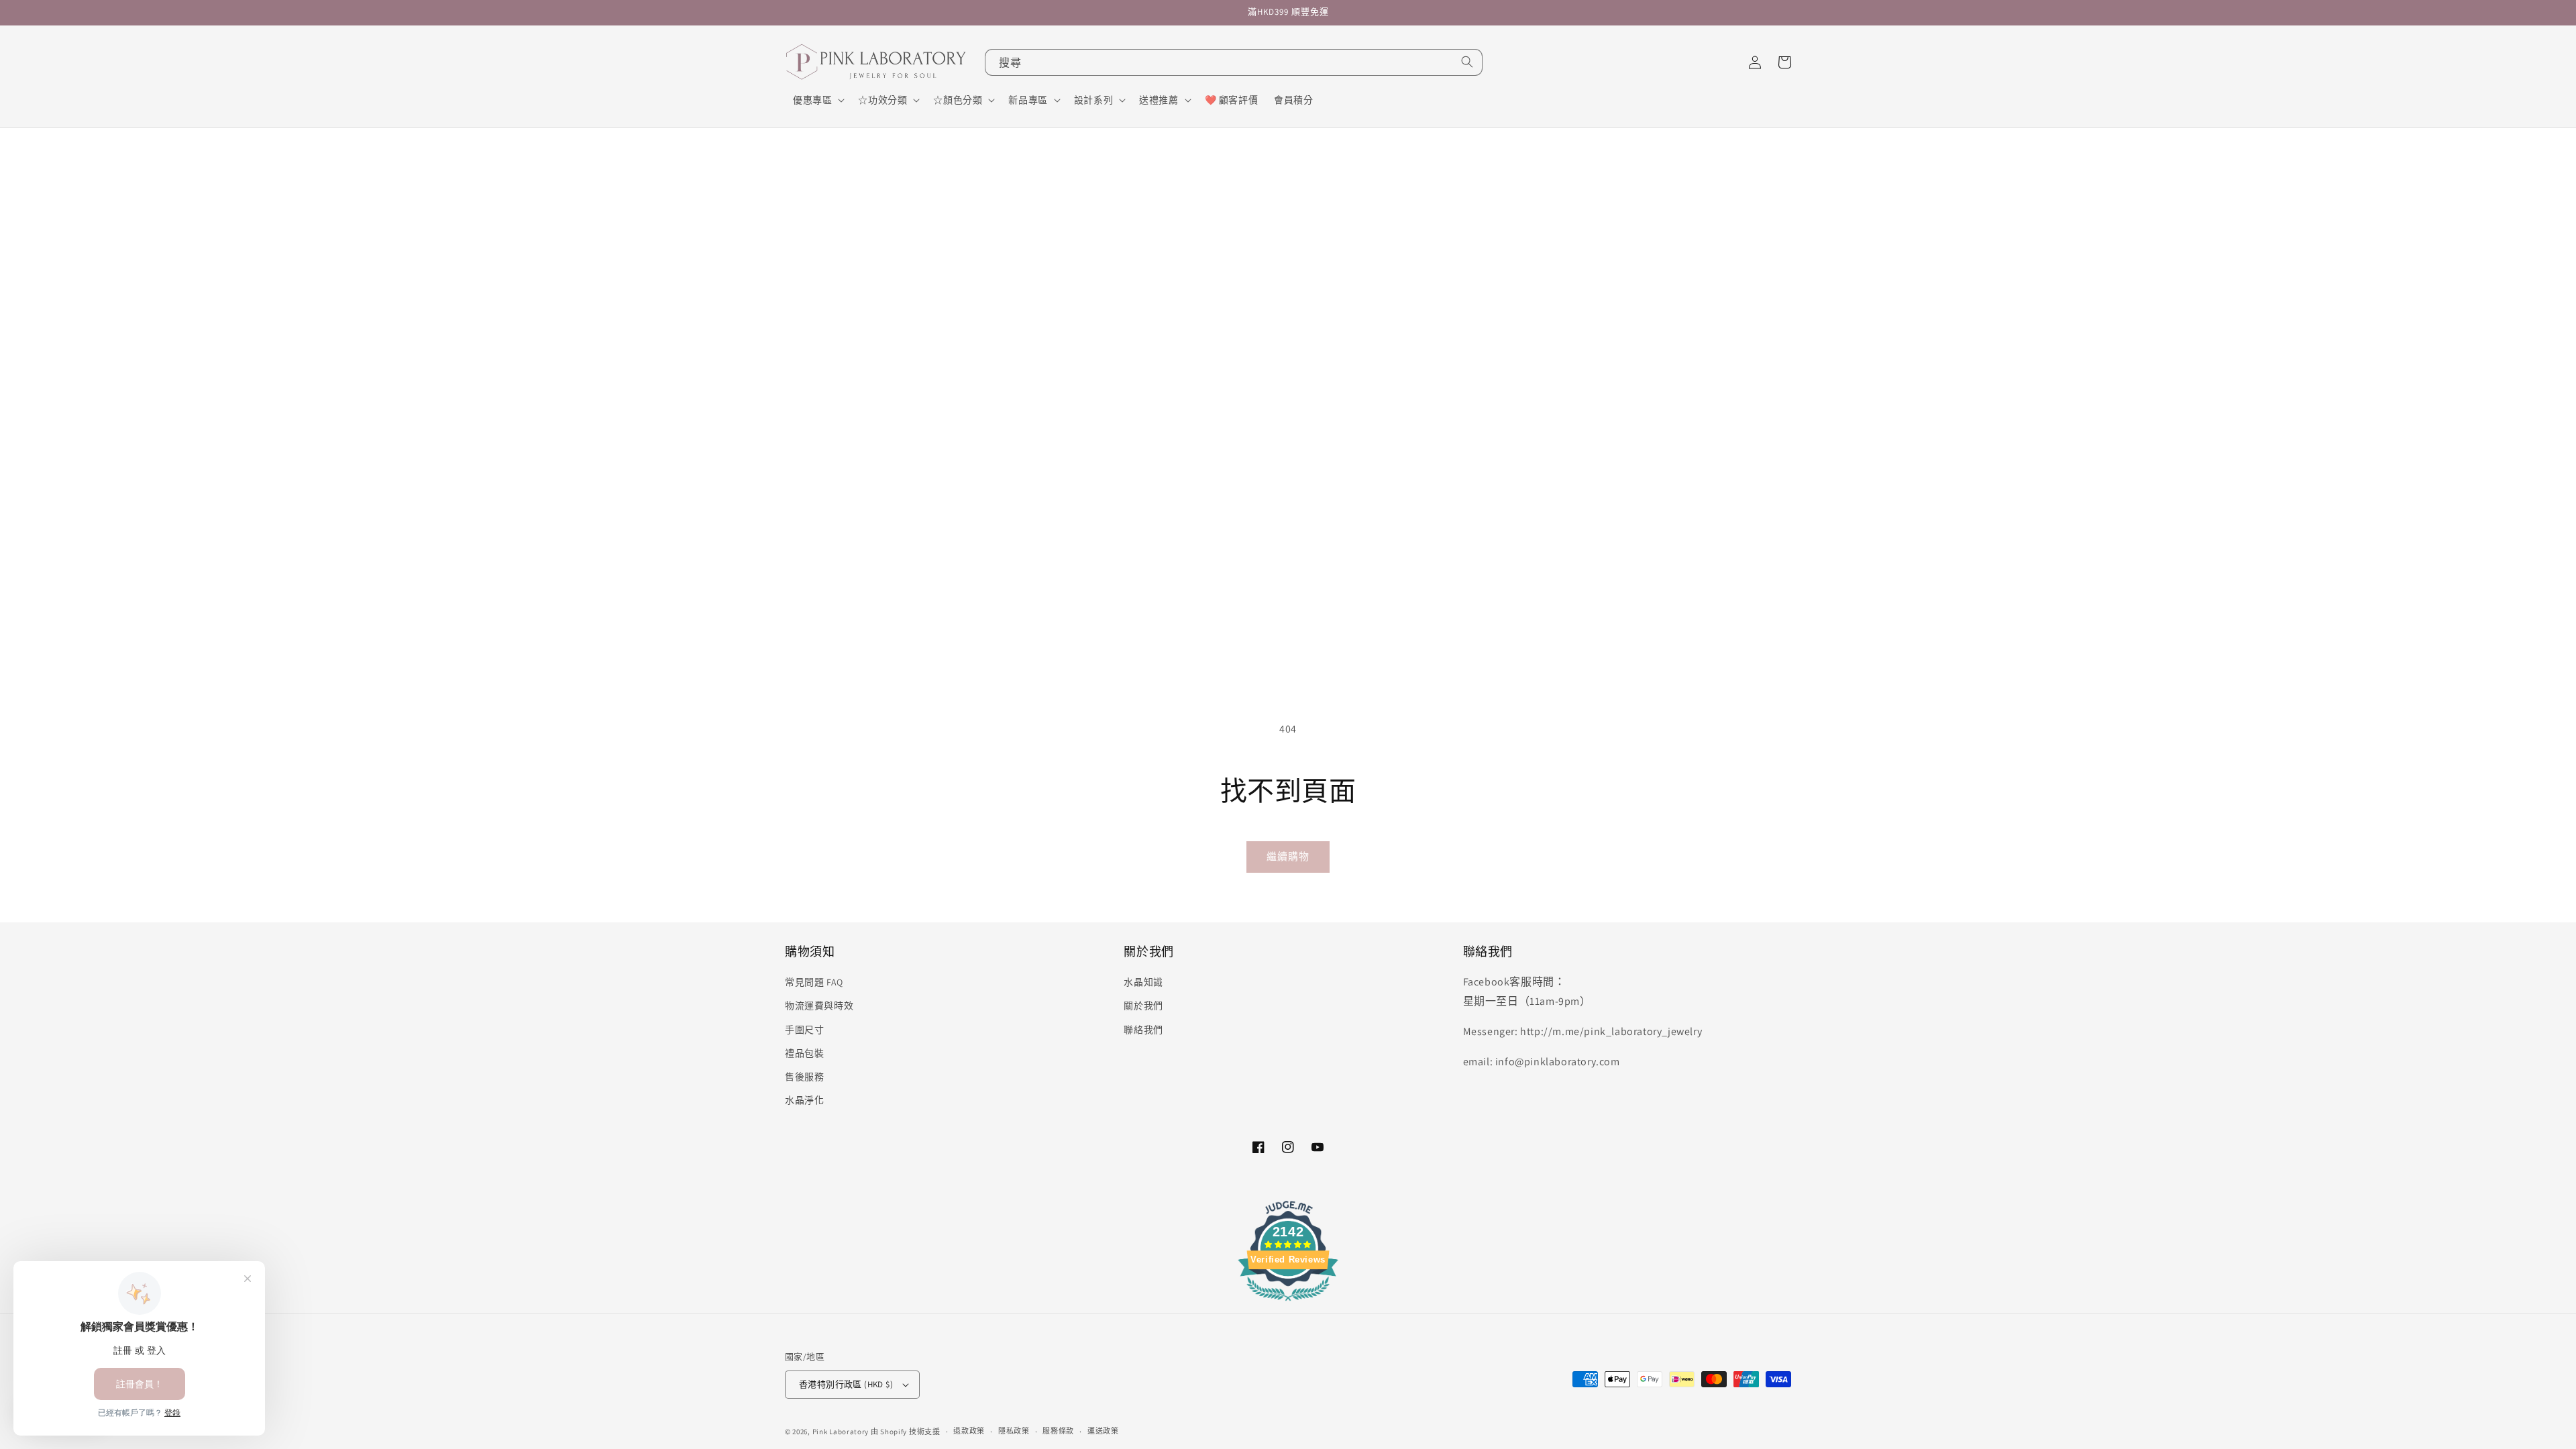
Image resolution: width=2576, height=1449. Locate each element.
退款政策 (969, 1431)
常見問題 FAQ (814, 982)
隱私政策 (1014, 1431)
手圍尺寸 (804, 1030)
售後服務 (804, 1077)
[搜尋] (1467, 62)
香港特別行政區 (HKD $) (846, 1384)
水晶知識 (1143, 982)
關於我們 (1143, 1006)
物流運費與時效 (819, 1006)
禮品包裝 (804, 1053)
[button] (817, 100)
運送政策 (1103, 1431)
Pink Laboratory (841, 1432)
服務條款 (1058, 1431)
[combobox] (1234, 62)
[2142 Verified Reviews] (1288, 1303)
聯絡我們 (1143, 1030)
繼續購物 (1288, 856)
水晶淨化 (804, 1100)
